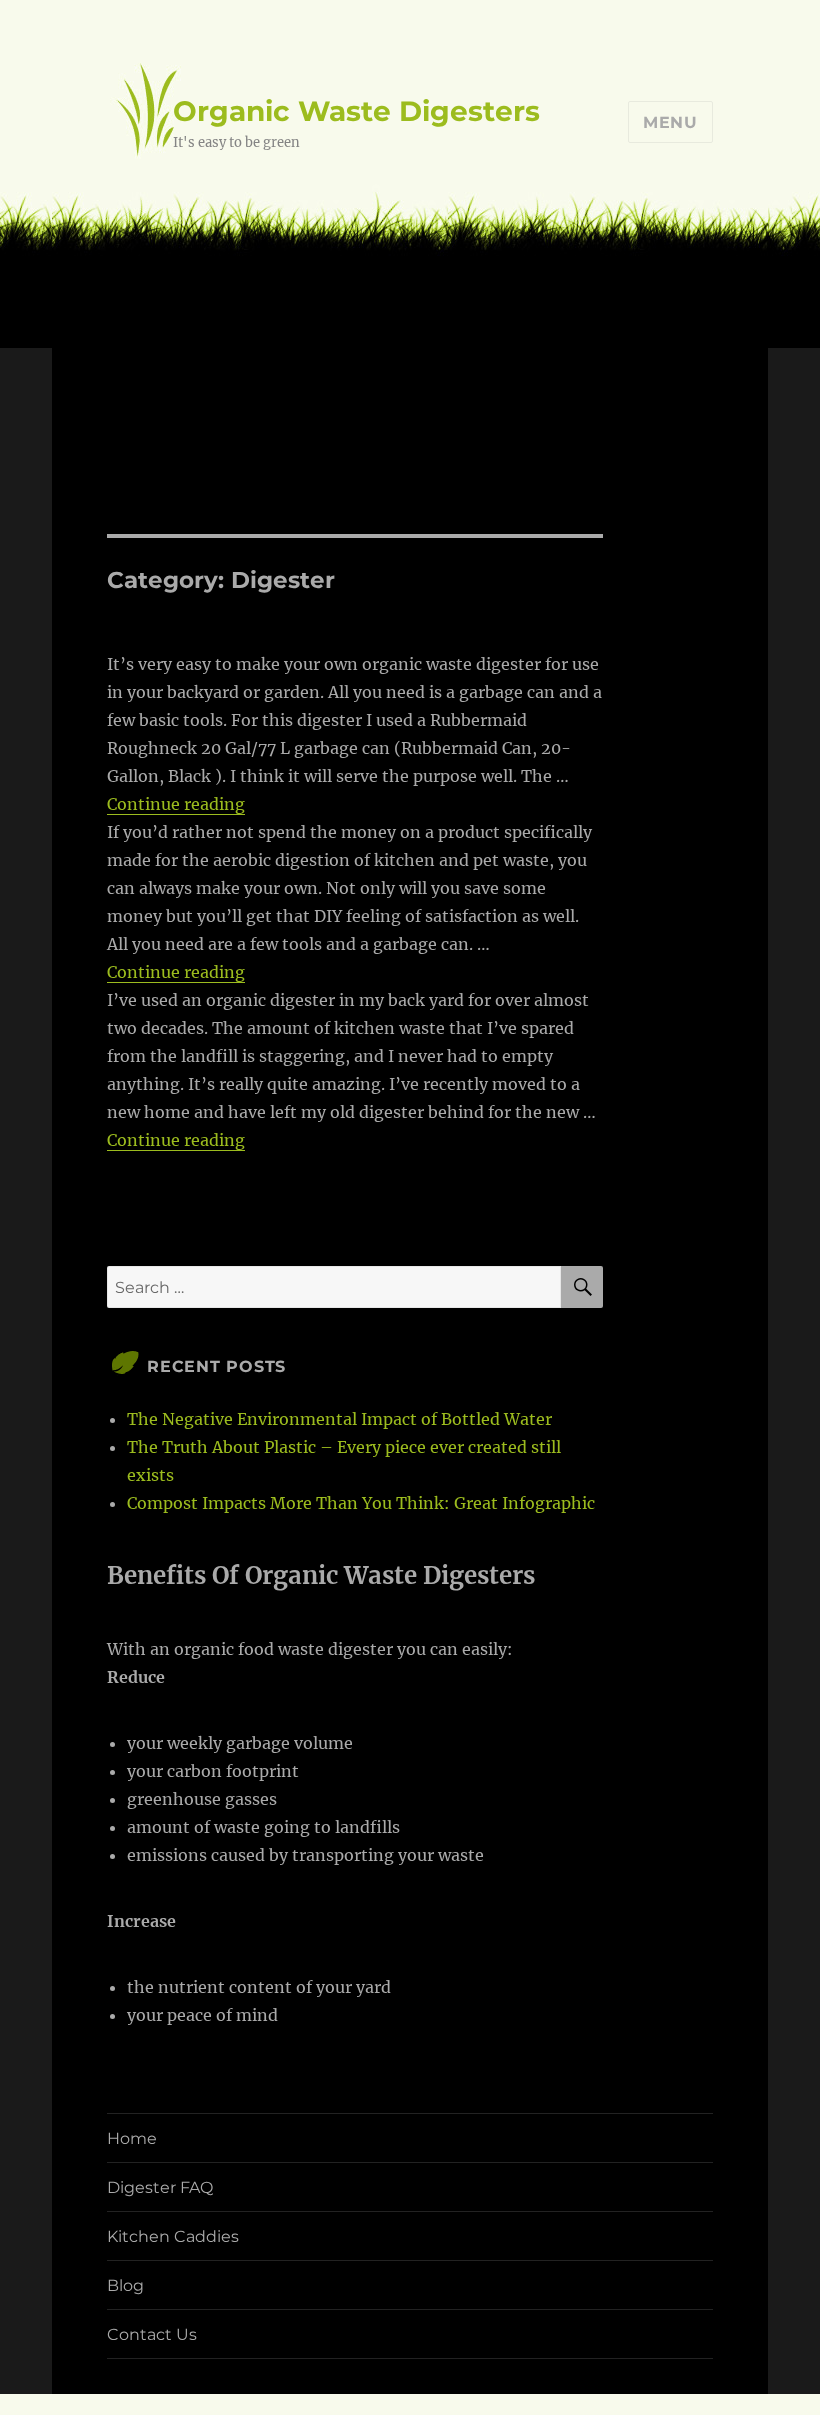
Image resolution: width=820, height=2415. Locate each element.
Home (132, 2138)
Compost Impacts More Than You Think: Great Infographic (361, 1503)
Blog (125, 2285)
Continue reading (176, 804)
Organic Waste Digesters (356, 111)
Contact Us (152, 2334)
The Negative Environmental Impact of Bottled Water (339, 1419)
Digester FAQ (160, 2187)
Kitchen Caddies (173, 2236)
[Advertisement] (414, 386)
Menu (670, 122)
